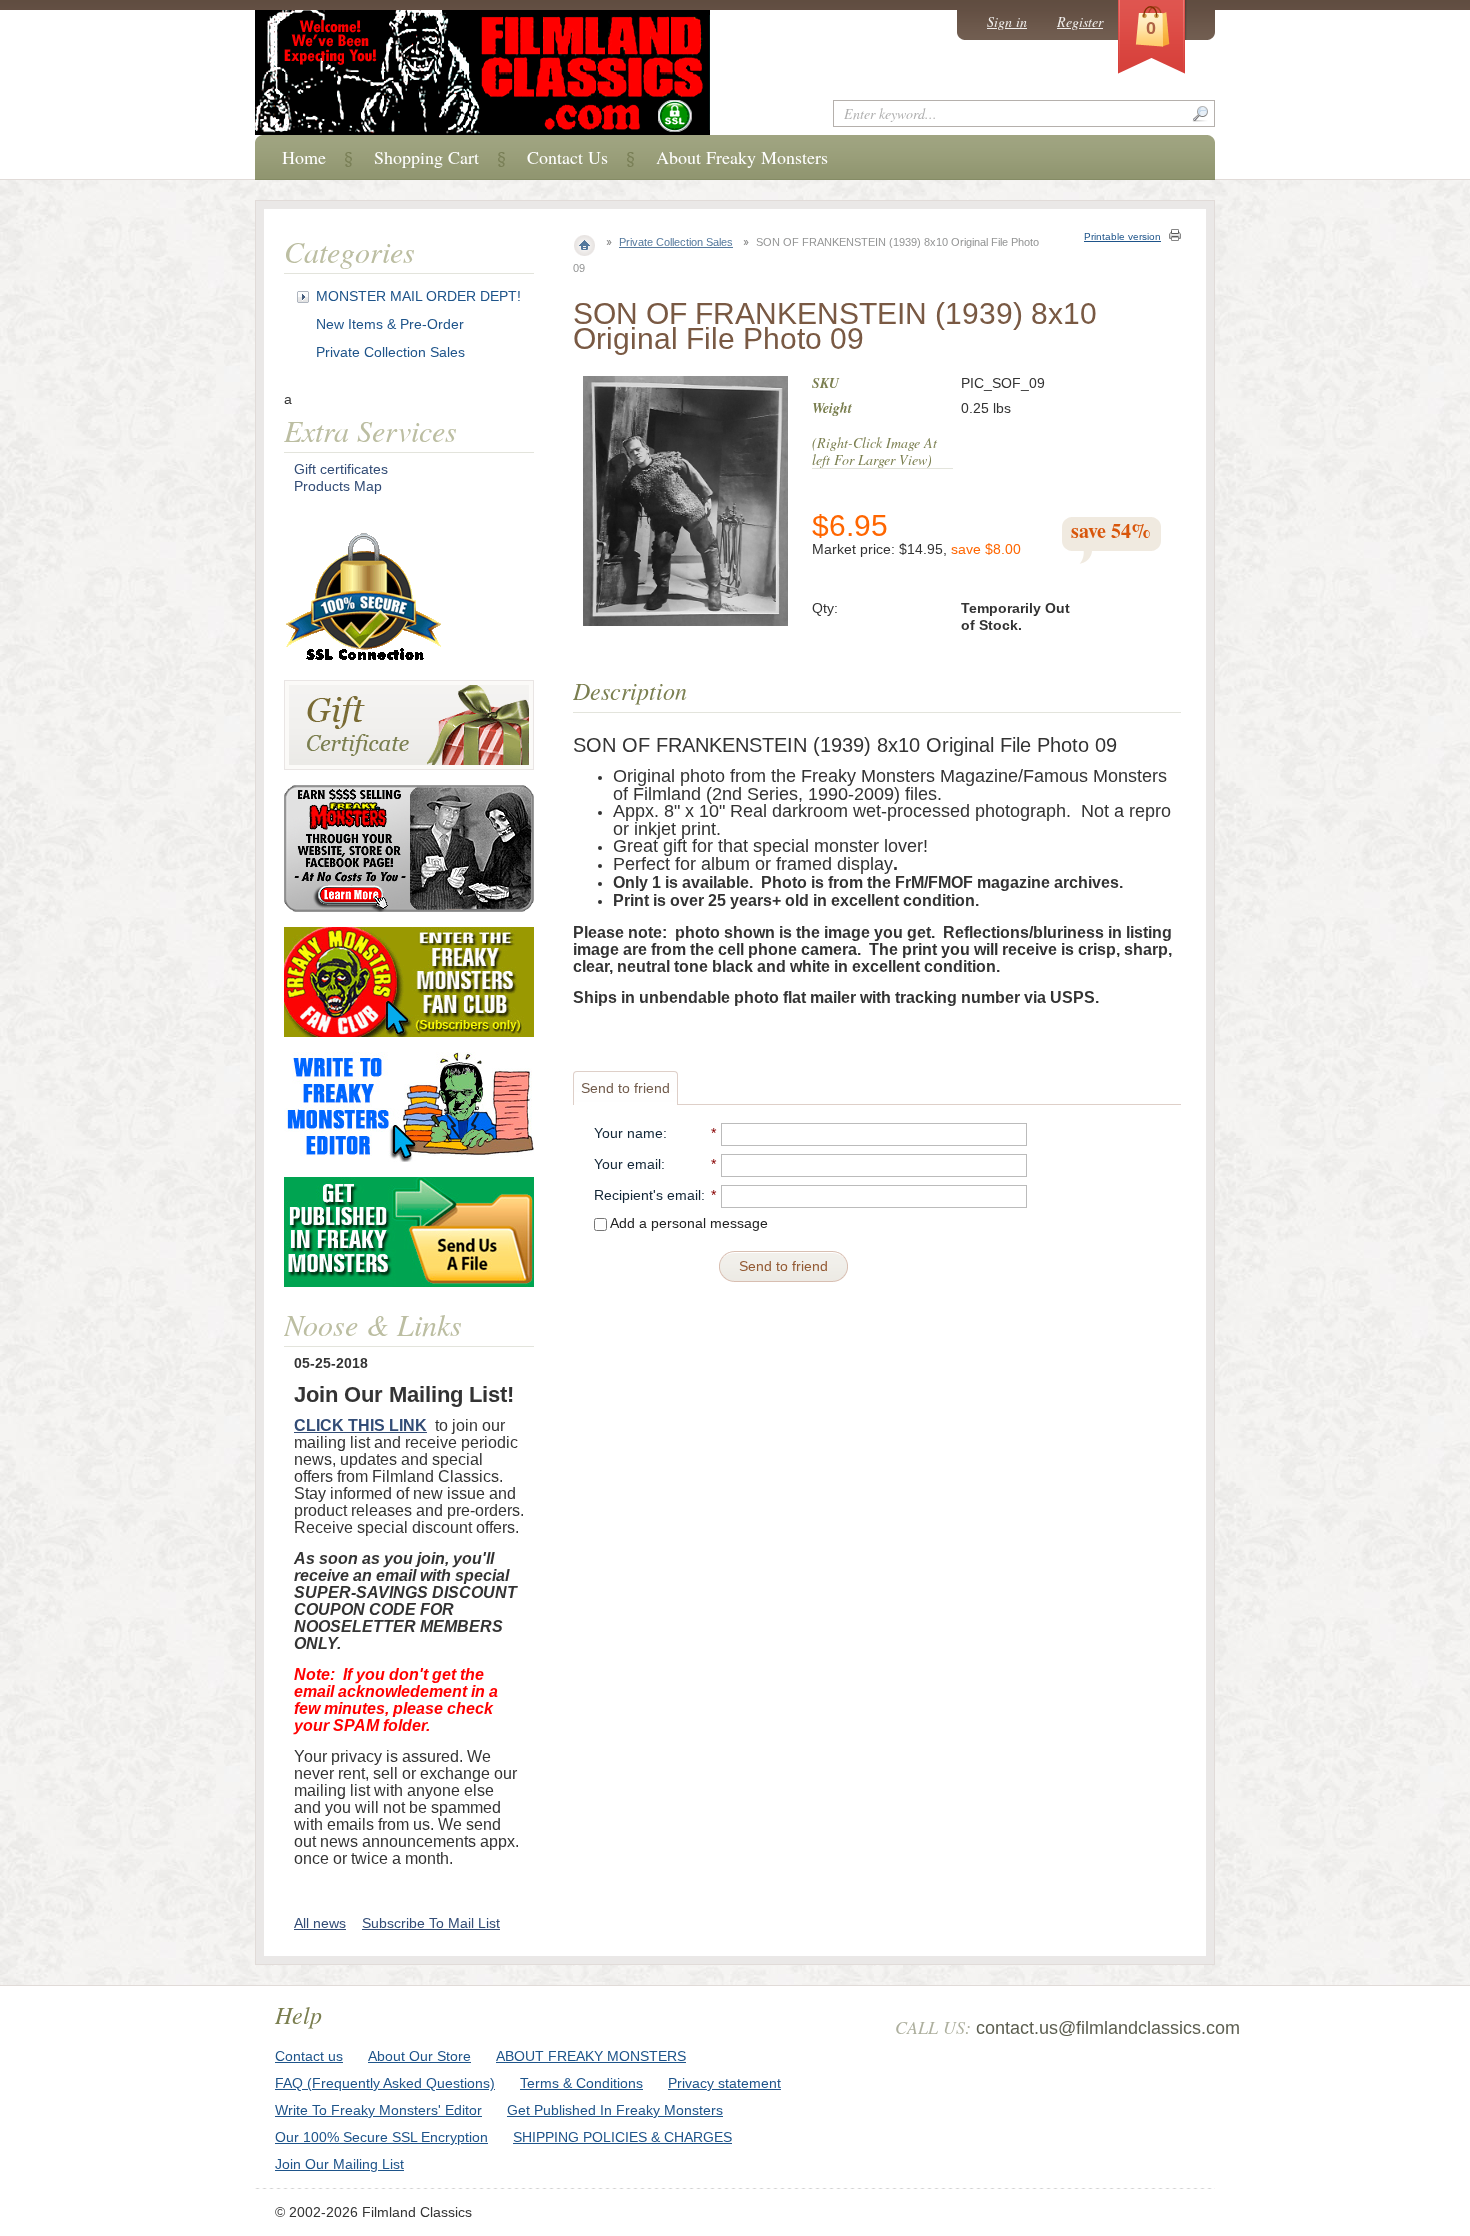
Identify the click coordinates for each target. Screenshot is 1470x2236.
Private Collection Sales (676, 242)
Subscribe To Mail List (431, 1923)
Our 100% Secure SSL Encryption (381, 2137)
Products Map (338, 486)
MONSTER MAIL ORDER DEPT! (418, 296)
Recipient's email (647, 1195)
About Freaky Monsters (742, 157)
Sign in (1007, 21)
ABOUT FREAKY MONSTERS (591, 2056)
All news (320, 1923)
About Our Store (419, 2056)
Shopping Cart (426, 157)
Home (304, 157)
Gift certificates (341, 469)
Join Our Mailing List (339, 2164)
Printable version (1122, 236)
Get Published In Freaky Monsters (615, 2110)
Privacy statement (724, 2083)
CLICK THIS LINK (360, 1425)
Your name (628, 1133)
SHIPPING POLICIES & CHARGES (622, 2137)
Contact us (309, 2056)
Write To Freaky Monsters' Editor (378, 2110)
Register (1080, 21)
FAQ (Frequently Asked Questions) (385, 2083)
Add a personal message (687, 1223)
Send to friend (625, 1088)
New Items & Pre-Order (390, 324)
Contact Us (567, 157)
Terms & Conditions (581, 2083)
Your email (627, 1164)
